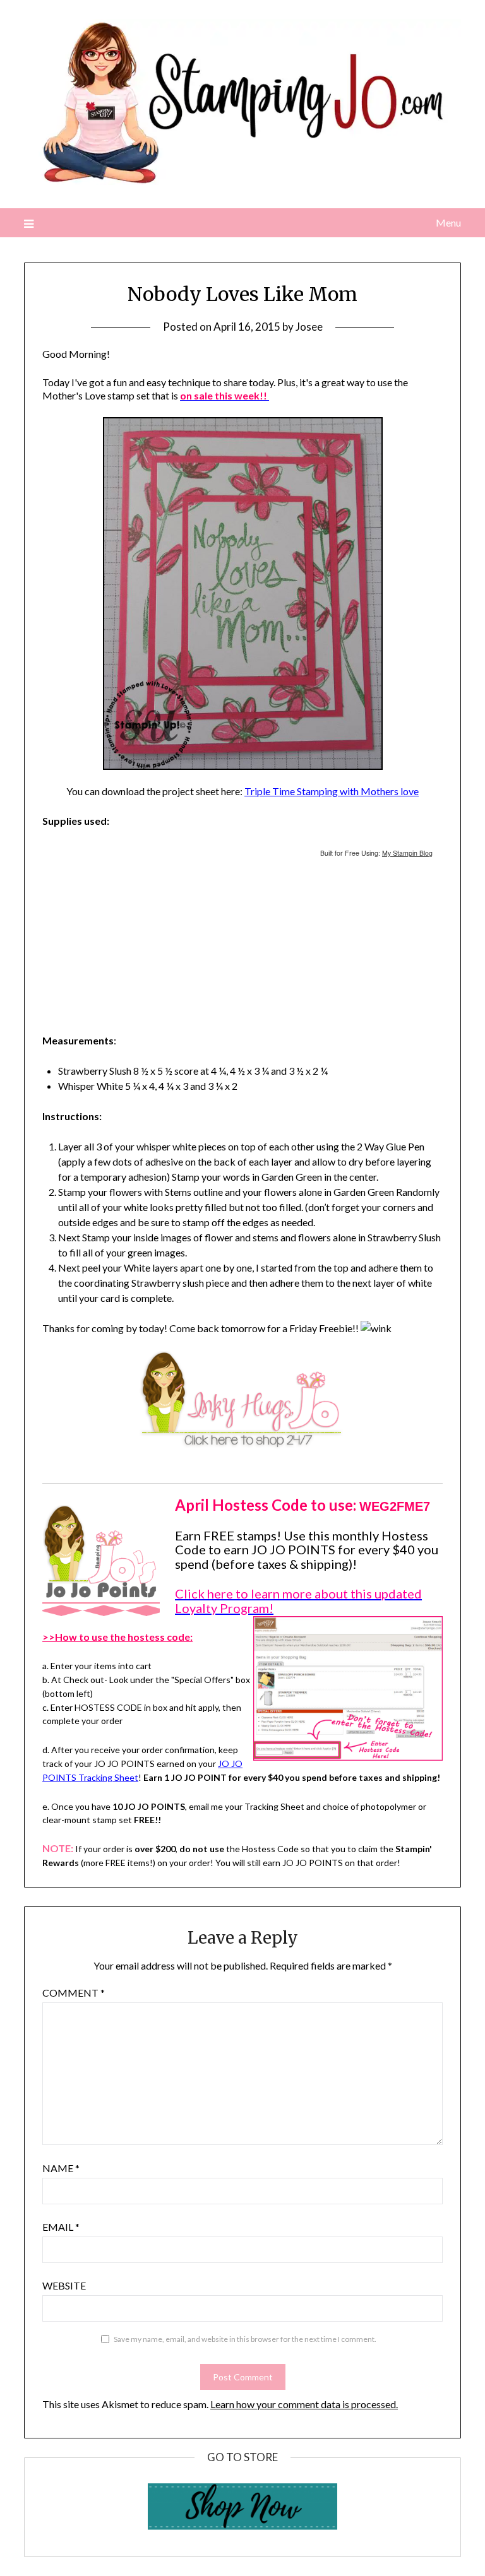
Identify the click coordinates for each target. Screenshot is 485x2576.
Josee (309, 327)
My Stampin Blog (407, 853)
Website (64, 2285)
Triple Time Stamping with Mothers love (332, 791)
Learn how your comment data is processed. (304, 2404)
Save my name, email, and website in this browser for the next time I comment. (245, 2339)
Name (61, 2168)
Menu (448, 222)
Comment (74, 1993)
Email (61, 2227)
